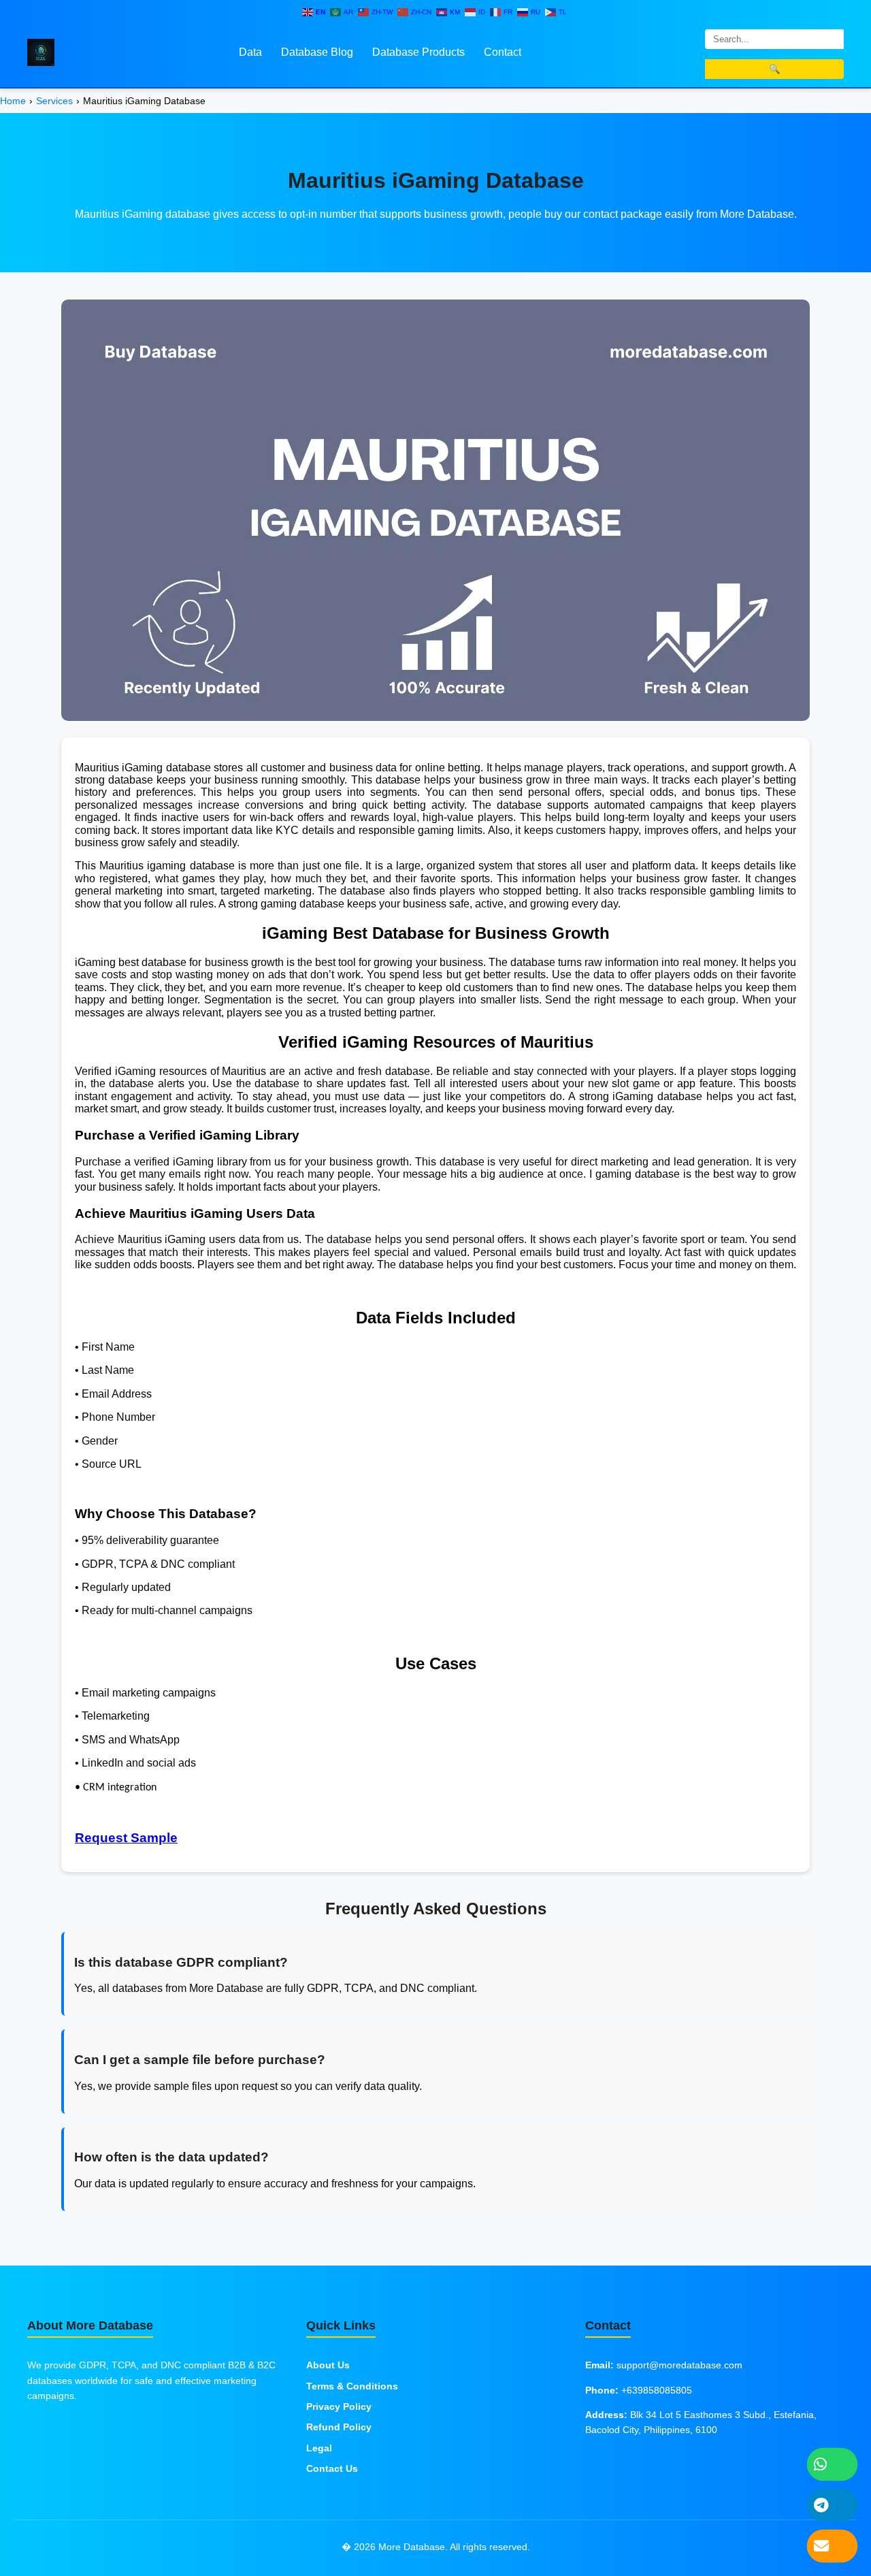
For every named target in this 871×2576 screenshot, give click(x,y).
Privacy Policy (339, 2406)
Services (54, 101)
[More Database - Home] (41, 51)
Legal (319, 2448)
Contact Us (332, 2468)
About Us (328, 2365)
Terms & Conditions (352, 2386)
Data (250, 52)
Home (13, 101)
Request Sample (126, 1838)
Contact (503, 52)
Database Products (418, 52)
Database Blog (317, 52)
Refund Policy (339, 2427)
